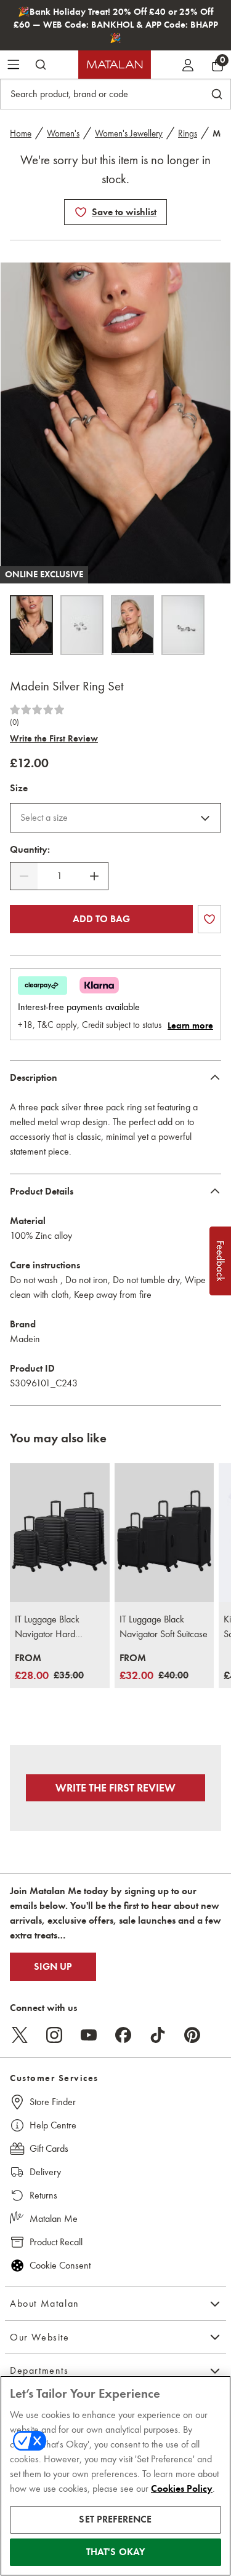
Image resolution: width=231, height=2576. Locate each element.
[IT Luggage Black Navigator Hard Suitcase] (60, 1533)
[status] (59, 876)
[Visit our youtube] (89, 2035)
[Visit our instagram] (54, 2035)
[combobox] (115, 818)
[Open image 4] (183, 625)
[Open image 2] (82, 625)
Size (19, 788)
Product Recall (56, 2242)
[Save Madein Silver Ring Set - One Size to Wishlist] (81, 212)
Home (21, 133)
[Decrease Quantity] (24, 876)
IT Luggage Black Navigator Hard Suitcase (47, 1627)
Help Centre (53, 2125)
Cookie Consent (60, 2265)
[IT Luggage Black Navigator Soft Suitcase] (164, 1533)
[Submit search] (41, 65)
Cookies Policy (182, 2489)
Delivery (45, 2172)
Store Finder (53, 2102)
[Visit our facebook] (123, 2035)
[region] (115, 2476)
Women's (63, 133)
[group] (49, 1668)
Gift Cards (49, 2148)
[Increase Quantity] (94, 876)
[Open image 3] (132, 625)
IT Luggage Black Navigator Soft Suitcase (164, 1626)
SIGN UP (53, 1967)
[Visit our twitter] (20, 2035)
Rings (188, 133)
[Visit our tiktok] (158, 2035)
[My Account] (188, 65)
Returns (43, 2195)
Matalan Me (54, 2218)
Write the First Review (54, 738)
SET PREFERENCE (115, 2519)
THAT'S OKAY (116, 2552)
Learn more (190, 1025)
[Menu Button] (14, 65)
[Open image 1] (31, 625)
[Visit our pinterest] (192, 2035)
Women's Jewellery (129, 133)
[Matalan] (115, 65)
